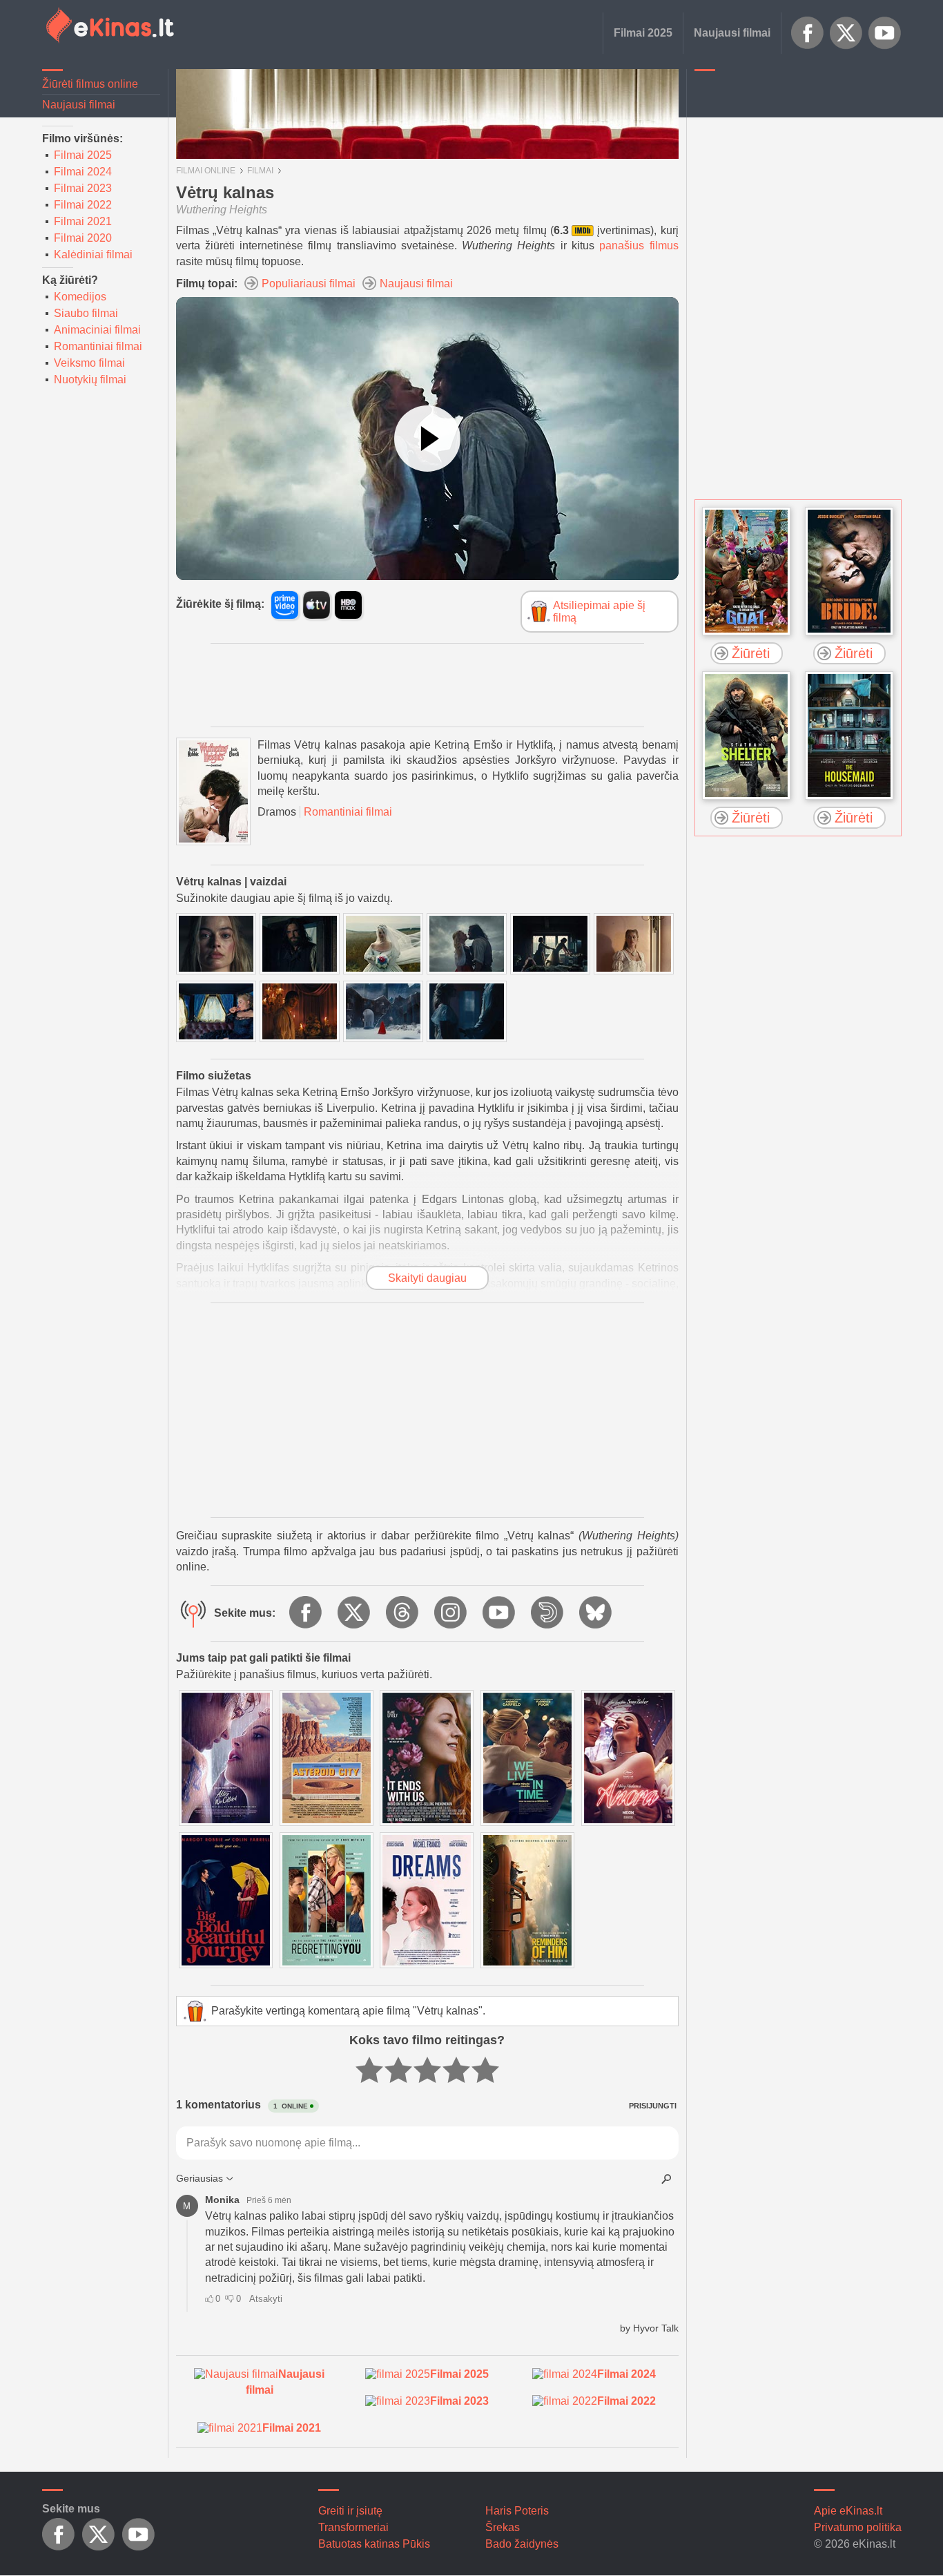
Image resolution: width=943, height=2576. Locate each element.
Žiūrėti (751, 653)
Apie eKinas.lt (848, 2511)
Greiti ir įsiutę (350, 2511)
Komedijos (80, 297)
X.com (846, 33)
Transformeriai (353, 2527)
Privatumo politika (858, 2527)
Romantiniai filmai (98, 346)
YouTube (885, 33)
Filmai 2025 (643, 33)
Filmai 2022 (83, 205)
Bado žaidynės (522, 2544)
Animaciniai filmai (97, 330)
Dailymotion (548, 1613)
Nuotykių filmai (90, 379)
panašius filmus (639, 246)
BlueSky (596, 1613)
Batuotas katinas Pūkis (374, 2544)
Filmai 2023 (83, 188)
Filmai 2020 (83, 238)
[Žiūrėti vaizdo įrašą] (427, 439)
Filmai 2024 (83, 172)
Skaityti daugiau (427, 1278)
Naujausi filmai (732, 33)
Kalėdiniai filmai (93, 254)
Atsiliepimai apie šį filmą (599, 612)
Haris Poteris (517, 2511)
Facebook (808, 33)
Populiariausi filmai (309, 283)
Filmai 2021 (83, 221)
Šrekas (503, 2527)
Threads (403, 1613)
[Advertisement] (798, 287)
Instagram (451, 1613)
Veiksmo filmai (89, 363)
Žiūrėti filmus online (90, 84)
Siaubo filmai (86, 313)
